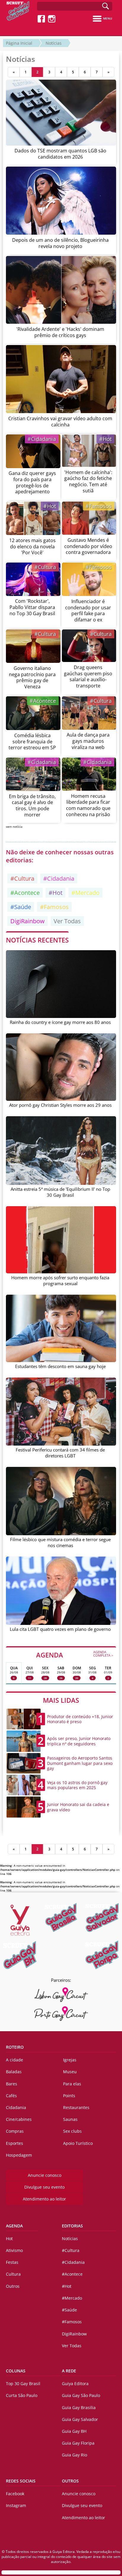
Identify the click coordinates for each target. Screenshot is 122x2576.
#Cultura (45, 567)
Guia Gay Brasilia (79, 2407)
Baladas (14, 2072)
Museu (70, 2072)
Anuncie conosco (45, 2175)
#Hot (105, 439)
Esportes (15, 2143)
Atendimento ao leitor (44, 2199)
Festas (12, 2262)
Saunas (70, 2119)
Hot (9, 2239)
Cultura (13, 2274)
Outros (13, 2286)
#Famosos (99, 506)
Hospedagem (19, 2155)
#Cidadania (42, 439)
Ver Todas (67, 921)
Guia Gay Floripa (78, 2443)
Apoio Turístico (78, 2143)
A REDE (69, 2371)
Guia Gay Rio (74, 2455)
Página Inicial (19, 43)
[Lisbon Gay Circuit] (61, 1995)
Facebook (15, 2494)
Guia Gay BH (74, 2431)
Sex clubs (72, 2131)
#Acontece (43, 701)
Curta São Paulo (22, 2395)
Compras (15, 2131)
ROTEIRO (15, 2047)
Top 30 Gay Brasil (23, 2384)
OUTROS (70, 2481)
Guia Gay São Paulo (81, 2395)
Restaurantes (76, 2107)
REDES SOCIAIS (21, 2481)
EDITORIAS (72, 2226)
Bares (12, 2084)
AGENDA (75, 1654)
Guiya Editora (75, 2384)
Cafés (11, 2096)
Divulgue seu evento (44, 2187)
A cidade (15, 2060)
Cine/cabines (19, 2119)
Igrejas (70, 2060)
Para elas (72, 2084)
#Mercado (85, 893)
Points (69, 2096)
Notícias (54, 43)
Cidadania (16, 2107)
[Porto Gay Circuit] (61, 2014)
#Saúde (21, 907)
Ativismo (14, 2250)
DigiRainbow (28, 921)
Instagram (16, 2505)
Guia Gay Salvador (80, 2419)
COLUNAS (16, 2371)
